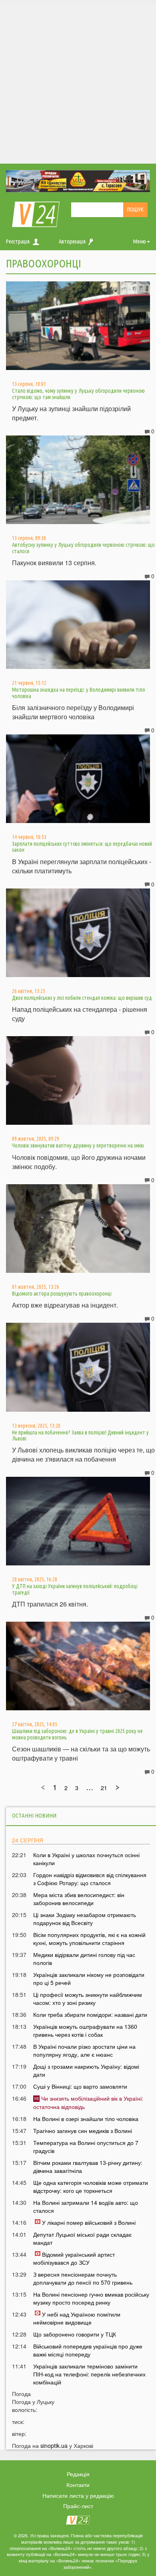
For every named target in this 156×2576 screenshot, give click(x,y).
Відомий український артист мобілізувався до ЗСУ (74, 2258)
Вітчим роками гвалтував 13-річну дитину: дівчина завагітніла (88, 2166)
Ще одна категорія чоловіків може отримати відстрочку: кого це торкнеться (91, 2186)
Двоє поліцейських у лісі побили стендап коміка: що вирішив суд (82, 998)
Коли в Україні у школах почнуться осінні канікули (86, 1859)
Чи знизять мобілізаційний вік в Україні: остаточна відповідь (88, 2102)
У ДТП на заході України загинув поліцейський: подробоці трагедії (75, 1589)
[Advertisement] (78, 82)
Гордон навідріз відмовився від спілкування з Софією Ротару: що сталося (90, 1879)
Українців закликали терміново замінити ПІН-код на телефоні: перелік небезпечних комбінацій (89, 2374)
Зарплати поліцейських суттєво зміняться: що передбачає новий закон (82, 847)
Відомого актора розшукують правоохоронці (62, 1294)
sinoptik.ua (54, 2445)
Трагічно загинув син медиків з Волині (83, 2131)
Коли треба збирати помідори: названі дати (90, 2014)
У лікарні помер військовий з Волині (89, 2222)
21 (104, 1788)
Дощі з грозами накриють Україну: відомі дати (86, 2070)
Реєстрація (18, 241)
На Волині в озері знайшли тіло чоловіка (86, 2119)
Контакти (78, 2485)
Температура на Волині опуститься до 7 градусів (86, 2147)
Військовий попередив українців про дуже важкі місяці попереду (88, 2350)
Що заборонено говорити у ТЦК (75, 2334)
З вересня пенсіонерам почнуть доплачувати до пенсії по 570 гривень (83, 2278)
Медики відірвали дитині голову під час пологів (84, 1959)
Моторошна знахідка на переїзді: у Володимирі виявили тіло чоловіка (79, 693)
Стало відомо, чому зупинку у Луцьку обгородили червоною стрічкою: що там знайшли (78, 394)
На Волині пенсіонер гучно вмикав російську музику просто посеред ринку (91, 2298)
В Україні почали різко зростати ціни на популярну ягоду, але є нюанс (84, 2050)
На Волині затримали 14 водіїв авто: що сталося (86, 2206)
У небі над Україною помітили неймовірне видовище (77, 2318)
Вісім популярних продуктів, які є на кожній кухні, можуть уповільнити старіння (89, 1939)
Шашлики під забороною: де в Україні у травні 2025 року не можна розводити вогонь (77, 1734)
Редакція (78, 2474)
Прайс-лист (78, 2506)
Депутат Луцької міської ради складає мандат (82, 2238)
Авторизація (72, 241)
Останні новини (34, 1815)
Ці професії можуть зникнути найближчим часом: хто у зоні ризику (88, 1998)
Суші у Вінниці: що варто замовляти (80, 2086)
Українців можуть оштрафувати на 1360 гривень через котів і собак (85, 2030)
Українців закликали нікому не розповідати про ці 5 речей (89, 1978)
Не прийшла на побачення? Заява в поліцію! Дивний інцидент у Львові (80, 1435)
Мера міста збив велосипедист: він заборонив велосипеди (79, 1899)
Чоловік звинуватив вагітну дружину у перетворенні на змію (78, 1146)
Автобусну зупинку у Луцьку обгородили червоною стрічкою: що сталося (83, 548)
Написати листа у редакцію (78, 2495)
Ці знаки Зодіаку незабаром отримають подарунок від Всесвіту (85, 1919)
